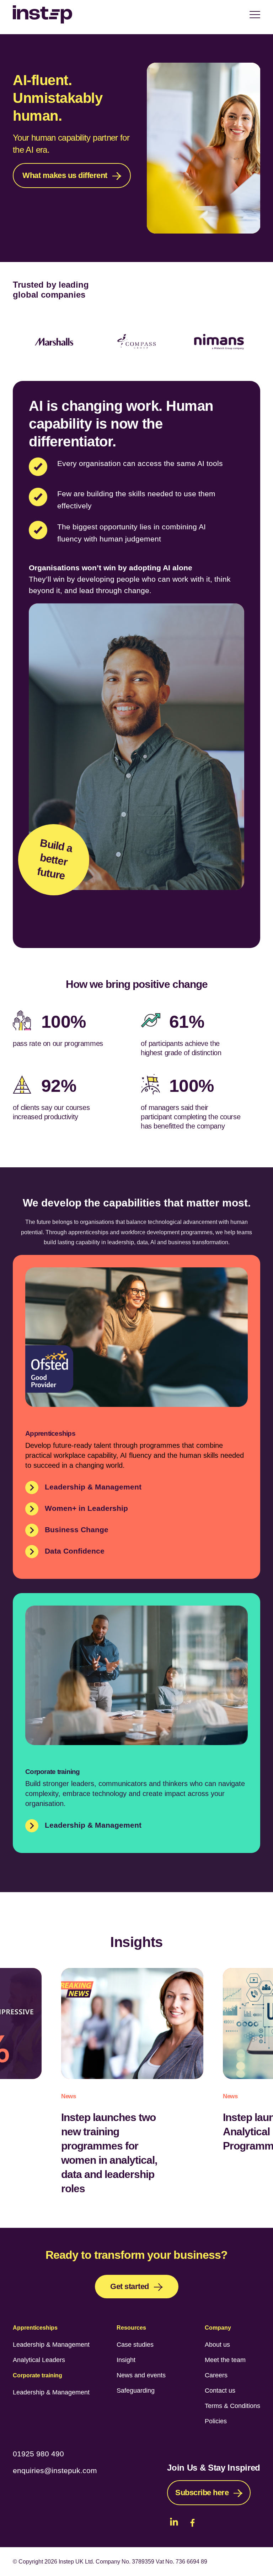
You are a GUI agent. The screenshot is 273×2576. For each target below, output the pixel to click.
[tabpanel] (73, 130)
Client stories (130, 919)
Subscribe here (202, 2493)
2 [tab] (131, 372)
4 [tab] (152, 372)
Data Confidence (75, 1551)
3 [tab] (142, 372)
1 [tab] (121, 372)
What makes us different (65, 175)
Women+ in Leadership (86, 1508)
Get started (130, 2286)
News (69, 2096)
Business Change (77, 1530)
